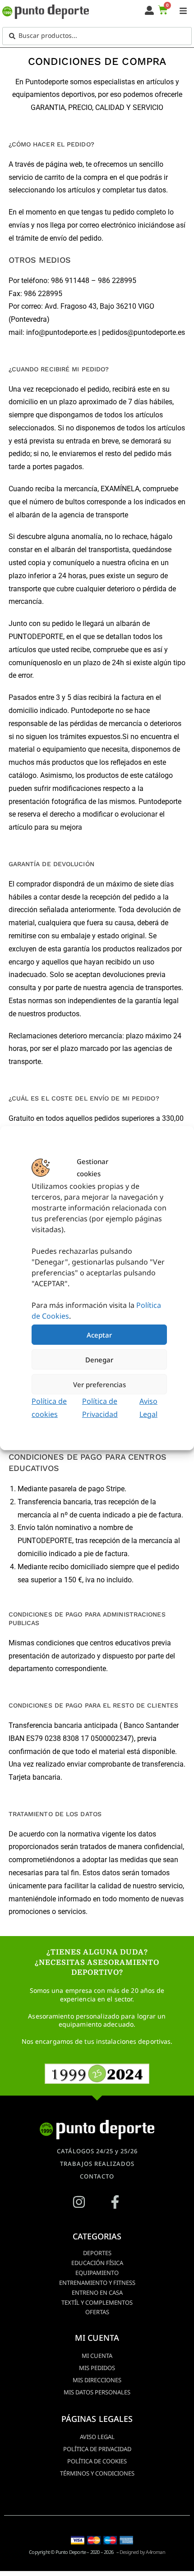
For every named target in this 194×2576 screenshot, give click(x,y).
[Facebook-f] (115, 2202)
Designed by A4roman (142, 2552)
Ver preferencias (99, 1384)
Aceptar (99, 1334)
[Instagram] (79, 2202)
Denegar (99, 1359)
